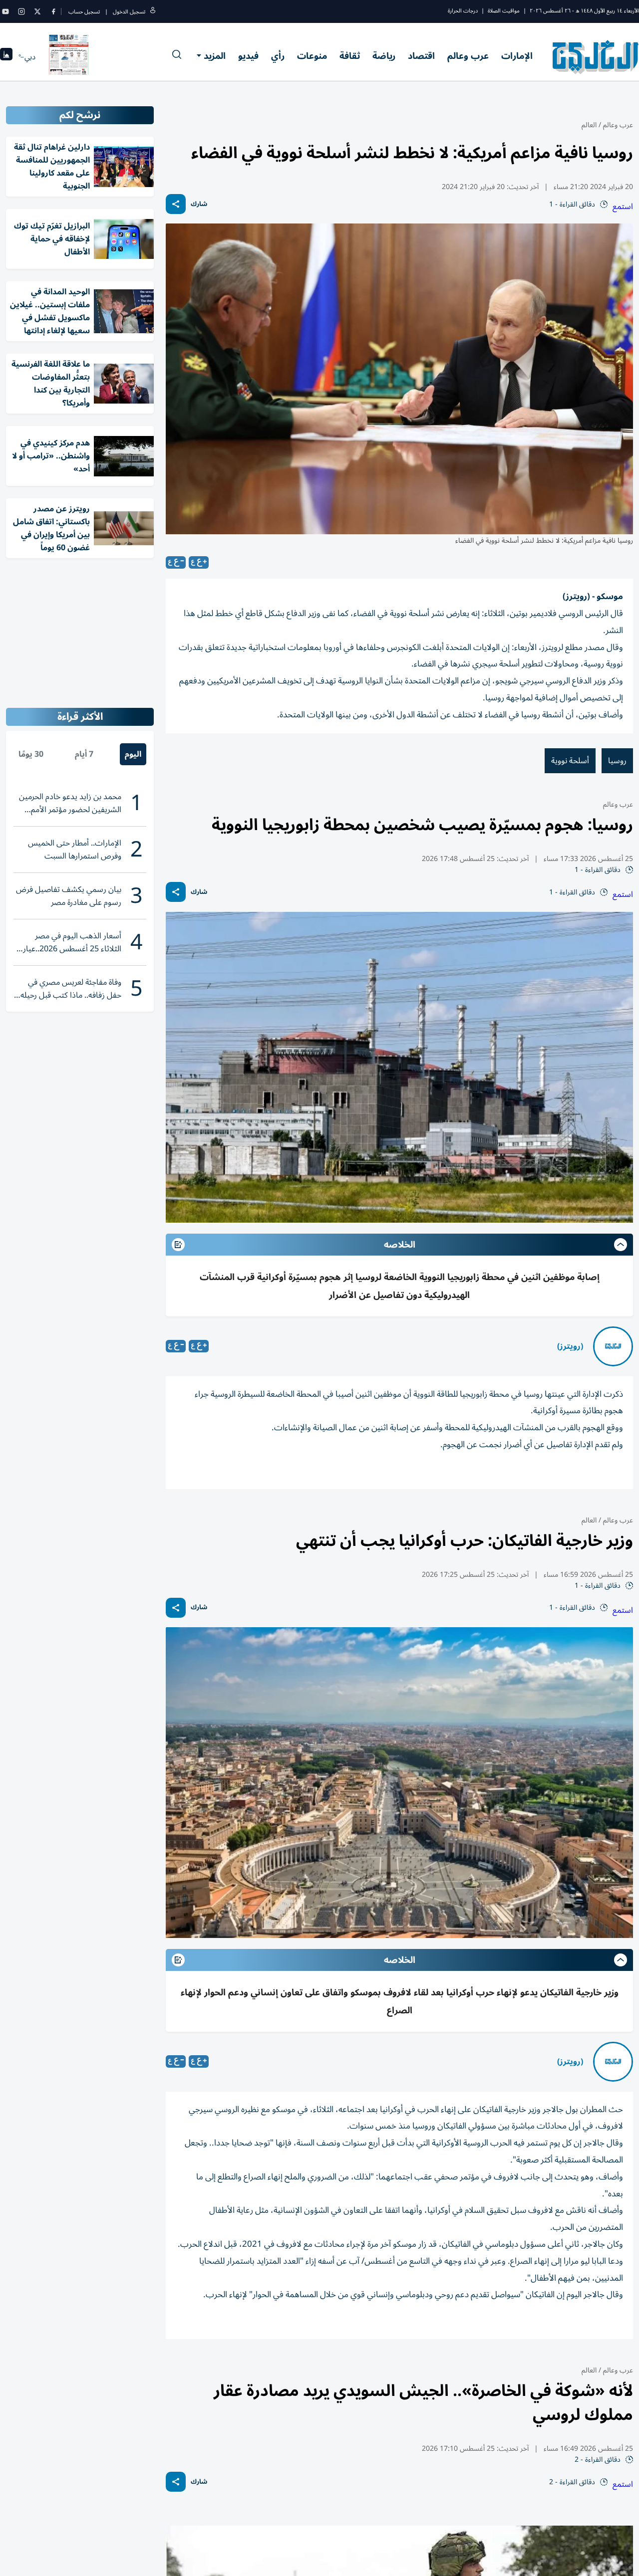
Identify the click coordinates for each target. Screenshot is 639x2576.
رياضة (384, 56)
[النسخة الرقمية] (69, 57)
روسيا (617, 761)
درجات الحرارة (463, 11)
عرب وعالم (468, 56)
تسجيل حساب (84, 12)
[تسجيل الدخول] (153, 12)
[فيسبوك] (53, 11)
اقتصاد (421, 56)
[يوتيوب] (5, 11)
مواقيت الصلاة (504, 11)
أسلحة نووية (570, 761)
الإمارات (517, 56)
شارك (199, 204)
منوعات (312, 56)
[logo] (596, 57)
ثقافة (350, 56)
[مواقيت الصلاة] (6, 57)
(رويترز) (570, 1346)
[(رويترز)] (613, 1346)
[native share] (176, 204)
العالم (589, 125)
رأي (278, 56)
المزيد (215, 56)
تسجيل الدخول (129, 12)
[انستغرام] (21, 11)
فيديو (248, 56)
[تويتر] (37, 11)
